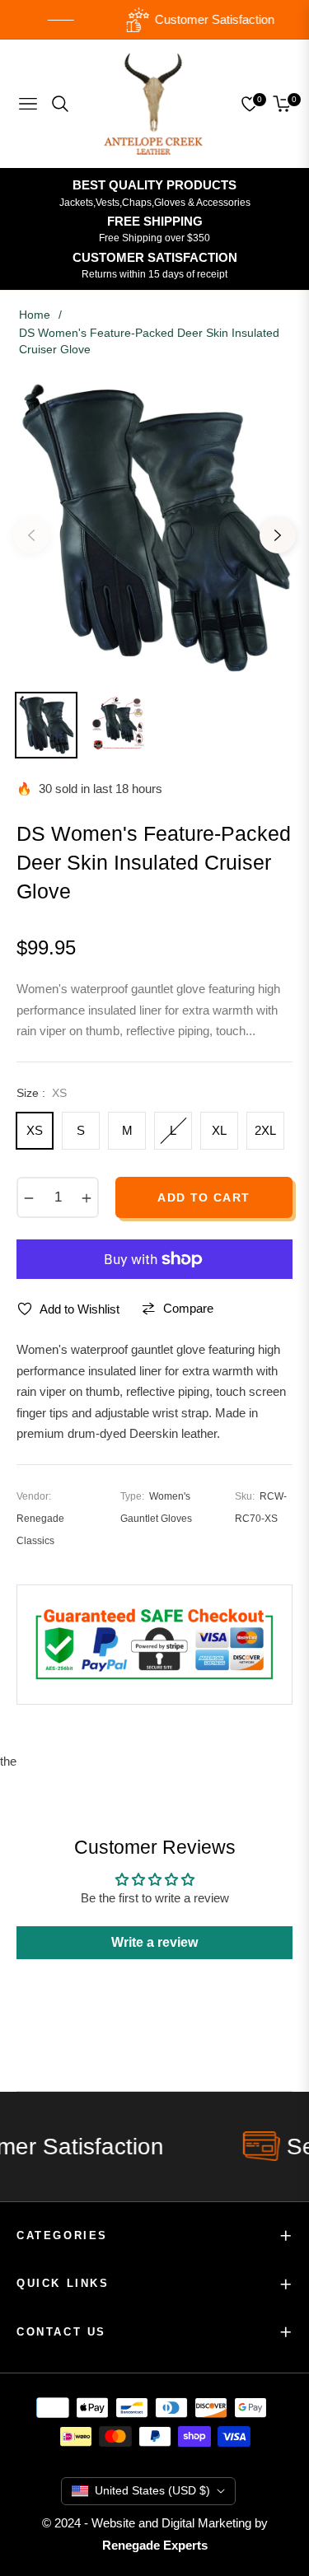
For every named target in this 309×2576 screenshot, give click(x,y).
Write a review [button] (154, 1942)
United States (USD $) (152, 2490)
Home (35, 315)
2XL (265, 1130)
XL (219, 1130)
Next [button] (278, 535)
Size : (42, 1093)
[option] (154, 529)
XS (35, 1130)
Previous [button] (31, 535)
